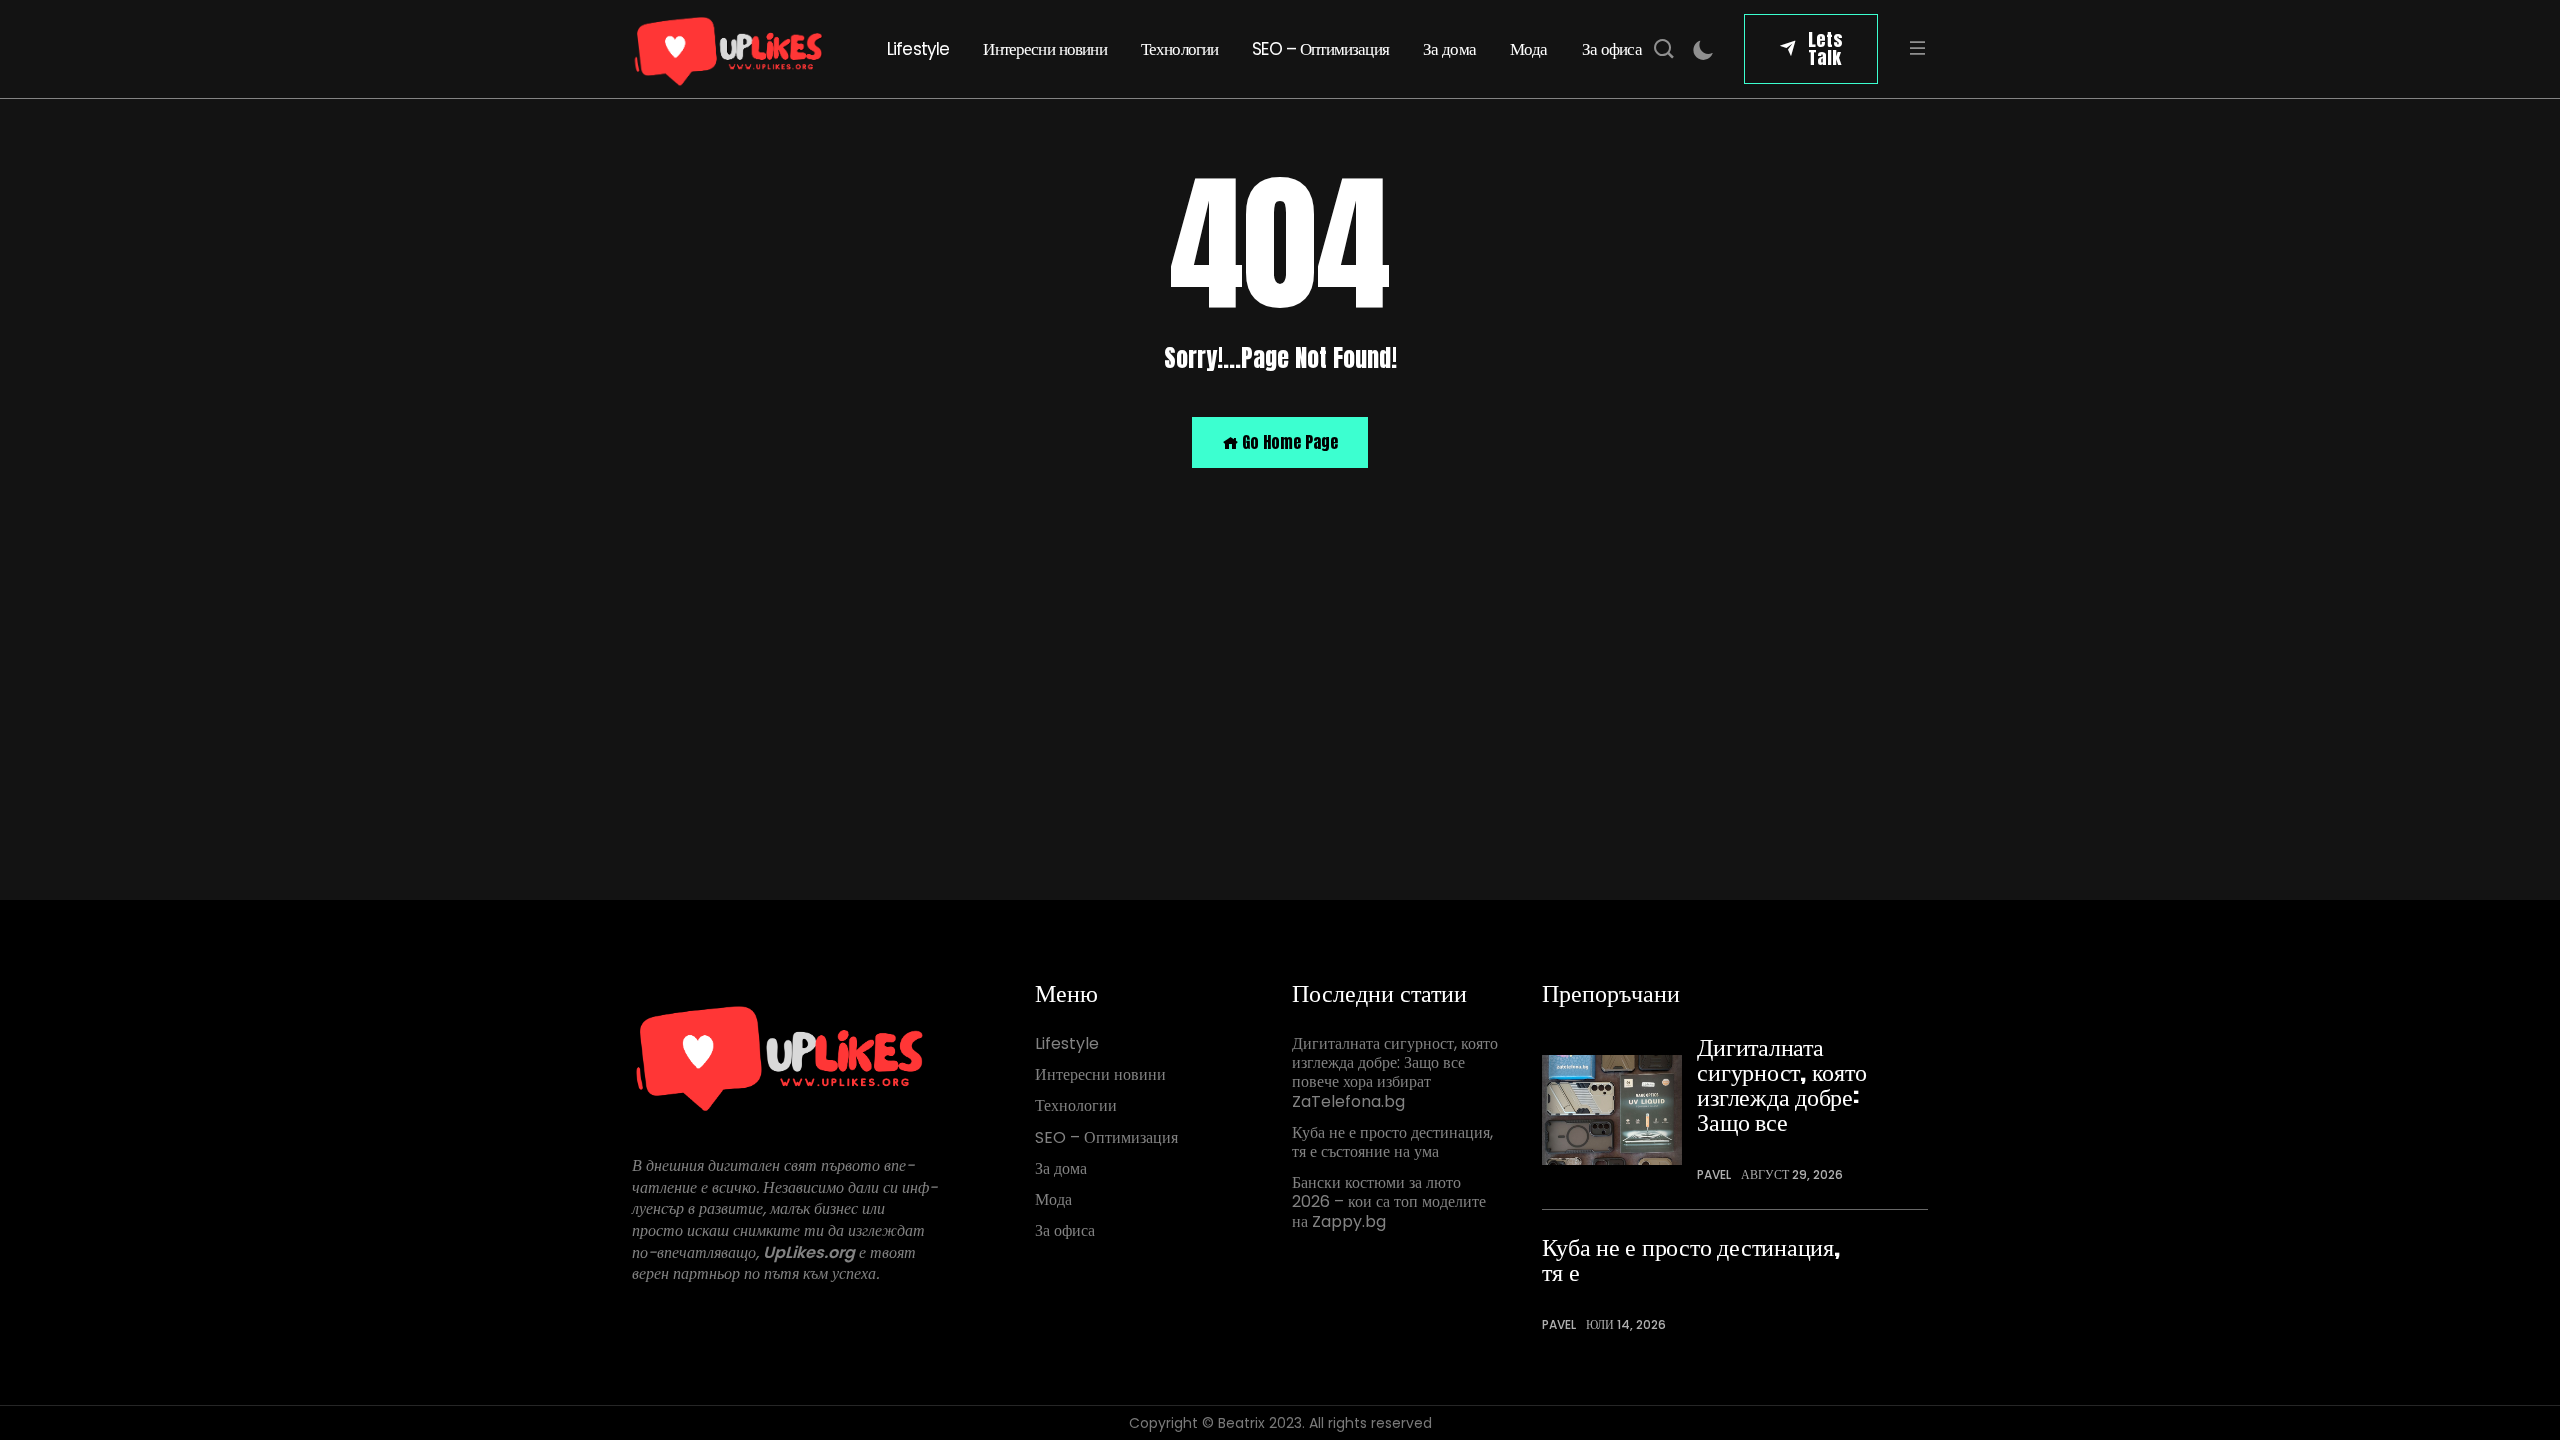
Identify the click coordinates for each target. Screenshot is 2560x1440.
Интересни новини (1044, 49)
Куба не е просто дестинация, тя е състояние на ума (1392, 1142)
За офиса (1612, 49)
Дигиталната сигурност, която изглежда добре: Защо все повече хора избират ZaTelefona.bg (1395, 1072)
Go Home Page (1288, 442)
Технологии (1180, 49)
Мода (1529, 49)
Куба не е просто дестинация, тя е (1690, 1259)
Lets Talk (1825, 48)
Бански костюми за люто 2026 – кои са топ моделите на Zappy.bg (1389, 1202)
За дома (1449, 49)
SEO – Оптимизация (1320, 49)
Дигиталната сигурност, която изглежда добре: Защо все (1781, 1084)
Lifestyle (918, 49)
